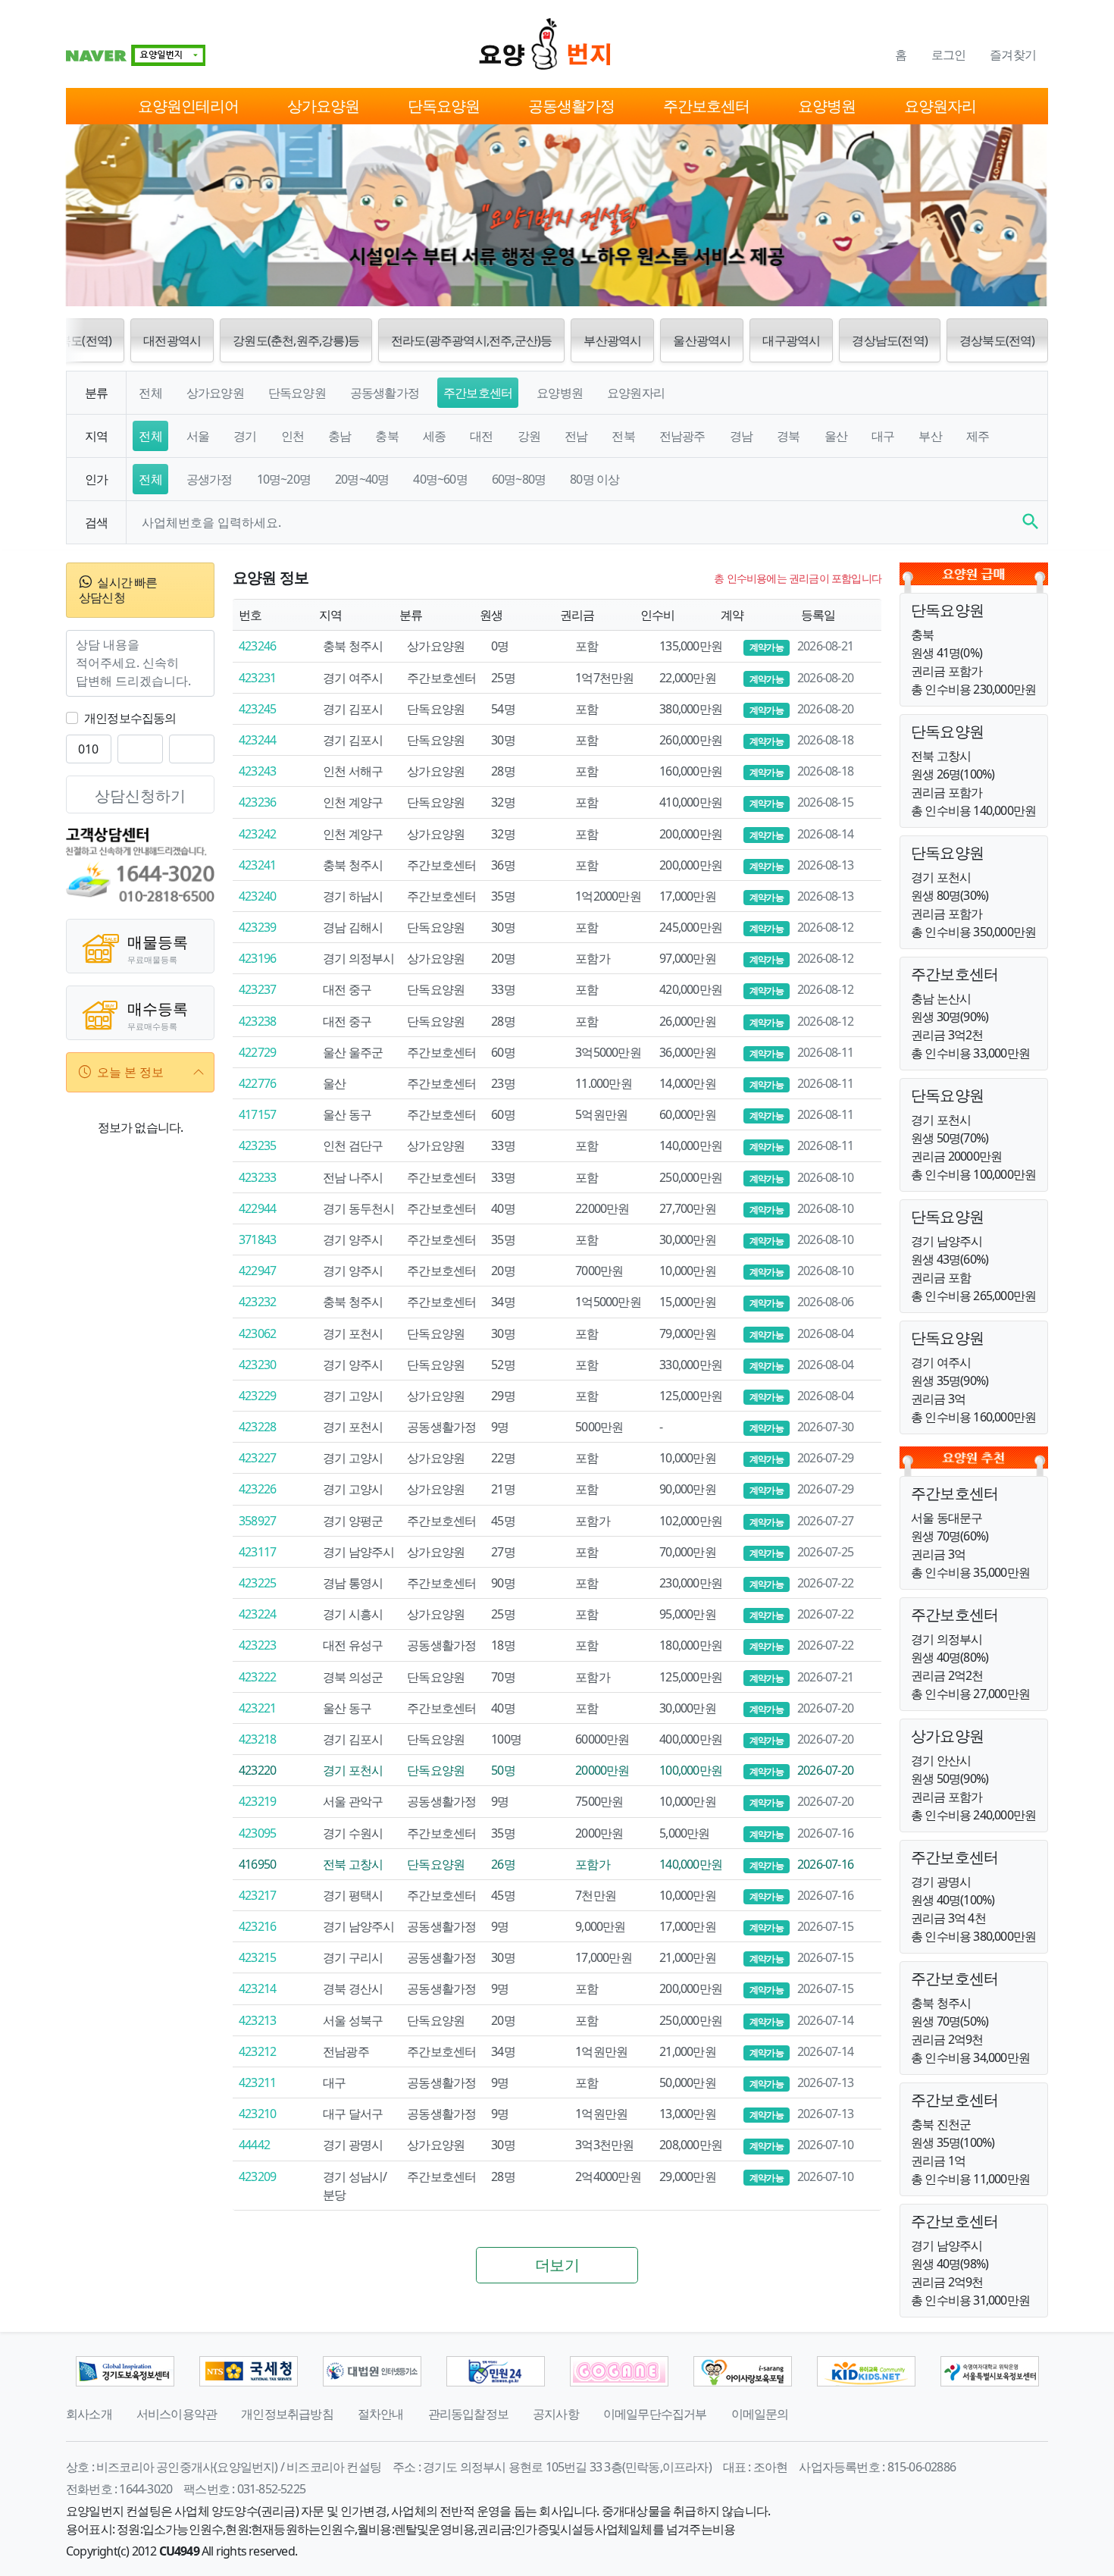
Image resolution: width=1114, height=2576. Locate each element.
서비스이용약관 (177, 2414)
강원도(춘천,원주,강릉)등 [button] (296, 340)
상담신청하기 (140, 796)
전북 (623, 436)
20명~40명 (362, 479)
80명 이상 (595, 479)
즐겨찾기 (1013, 55)
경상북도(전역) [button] (997, 340)
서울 (198, 436)
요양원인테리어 (188, 106)
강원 (529, 436)
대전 (481, 436)
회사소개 (89, 2414)
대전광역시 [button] (172, 340)
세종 (434, 436)
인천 (293, 436)
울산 (836, 436)
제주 (978, 436)
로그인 (949, 55)
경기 (245, 436)
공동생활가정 (571, 106)
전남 (576, 436)
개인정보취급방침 (287, 2414)
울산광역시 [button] (702, 340)
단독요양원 (444, 106)
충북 (386, 436)
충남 (340, 436)
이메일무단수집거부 (655, 2414)
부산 (930, 436)
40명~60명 (440, 479)
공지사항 (556, 2414)
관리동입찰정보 (468, 2414)
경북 (788, 436)
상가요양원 (323, 106)
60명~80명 (519, 479)
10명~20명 (284, 479)
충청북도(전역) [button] (74, 340)
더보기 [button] (557, 2265)
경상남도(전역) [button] (890, 340)
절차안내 (381, 2414)
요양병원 (827, 106)
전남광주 (682, 436)
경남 (741, 436)
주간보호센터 (706, 106)
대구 (883, 436)
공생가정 (210, 479)
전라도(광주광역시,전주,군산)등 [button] (471, 340)
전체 (150, 393)
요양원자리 (940, 106)
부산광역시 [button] (612, 340)
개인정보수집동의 (130, 718)
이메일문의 (760, 2414)
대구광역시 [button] (791, 340)
